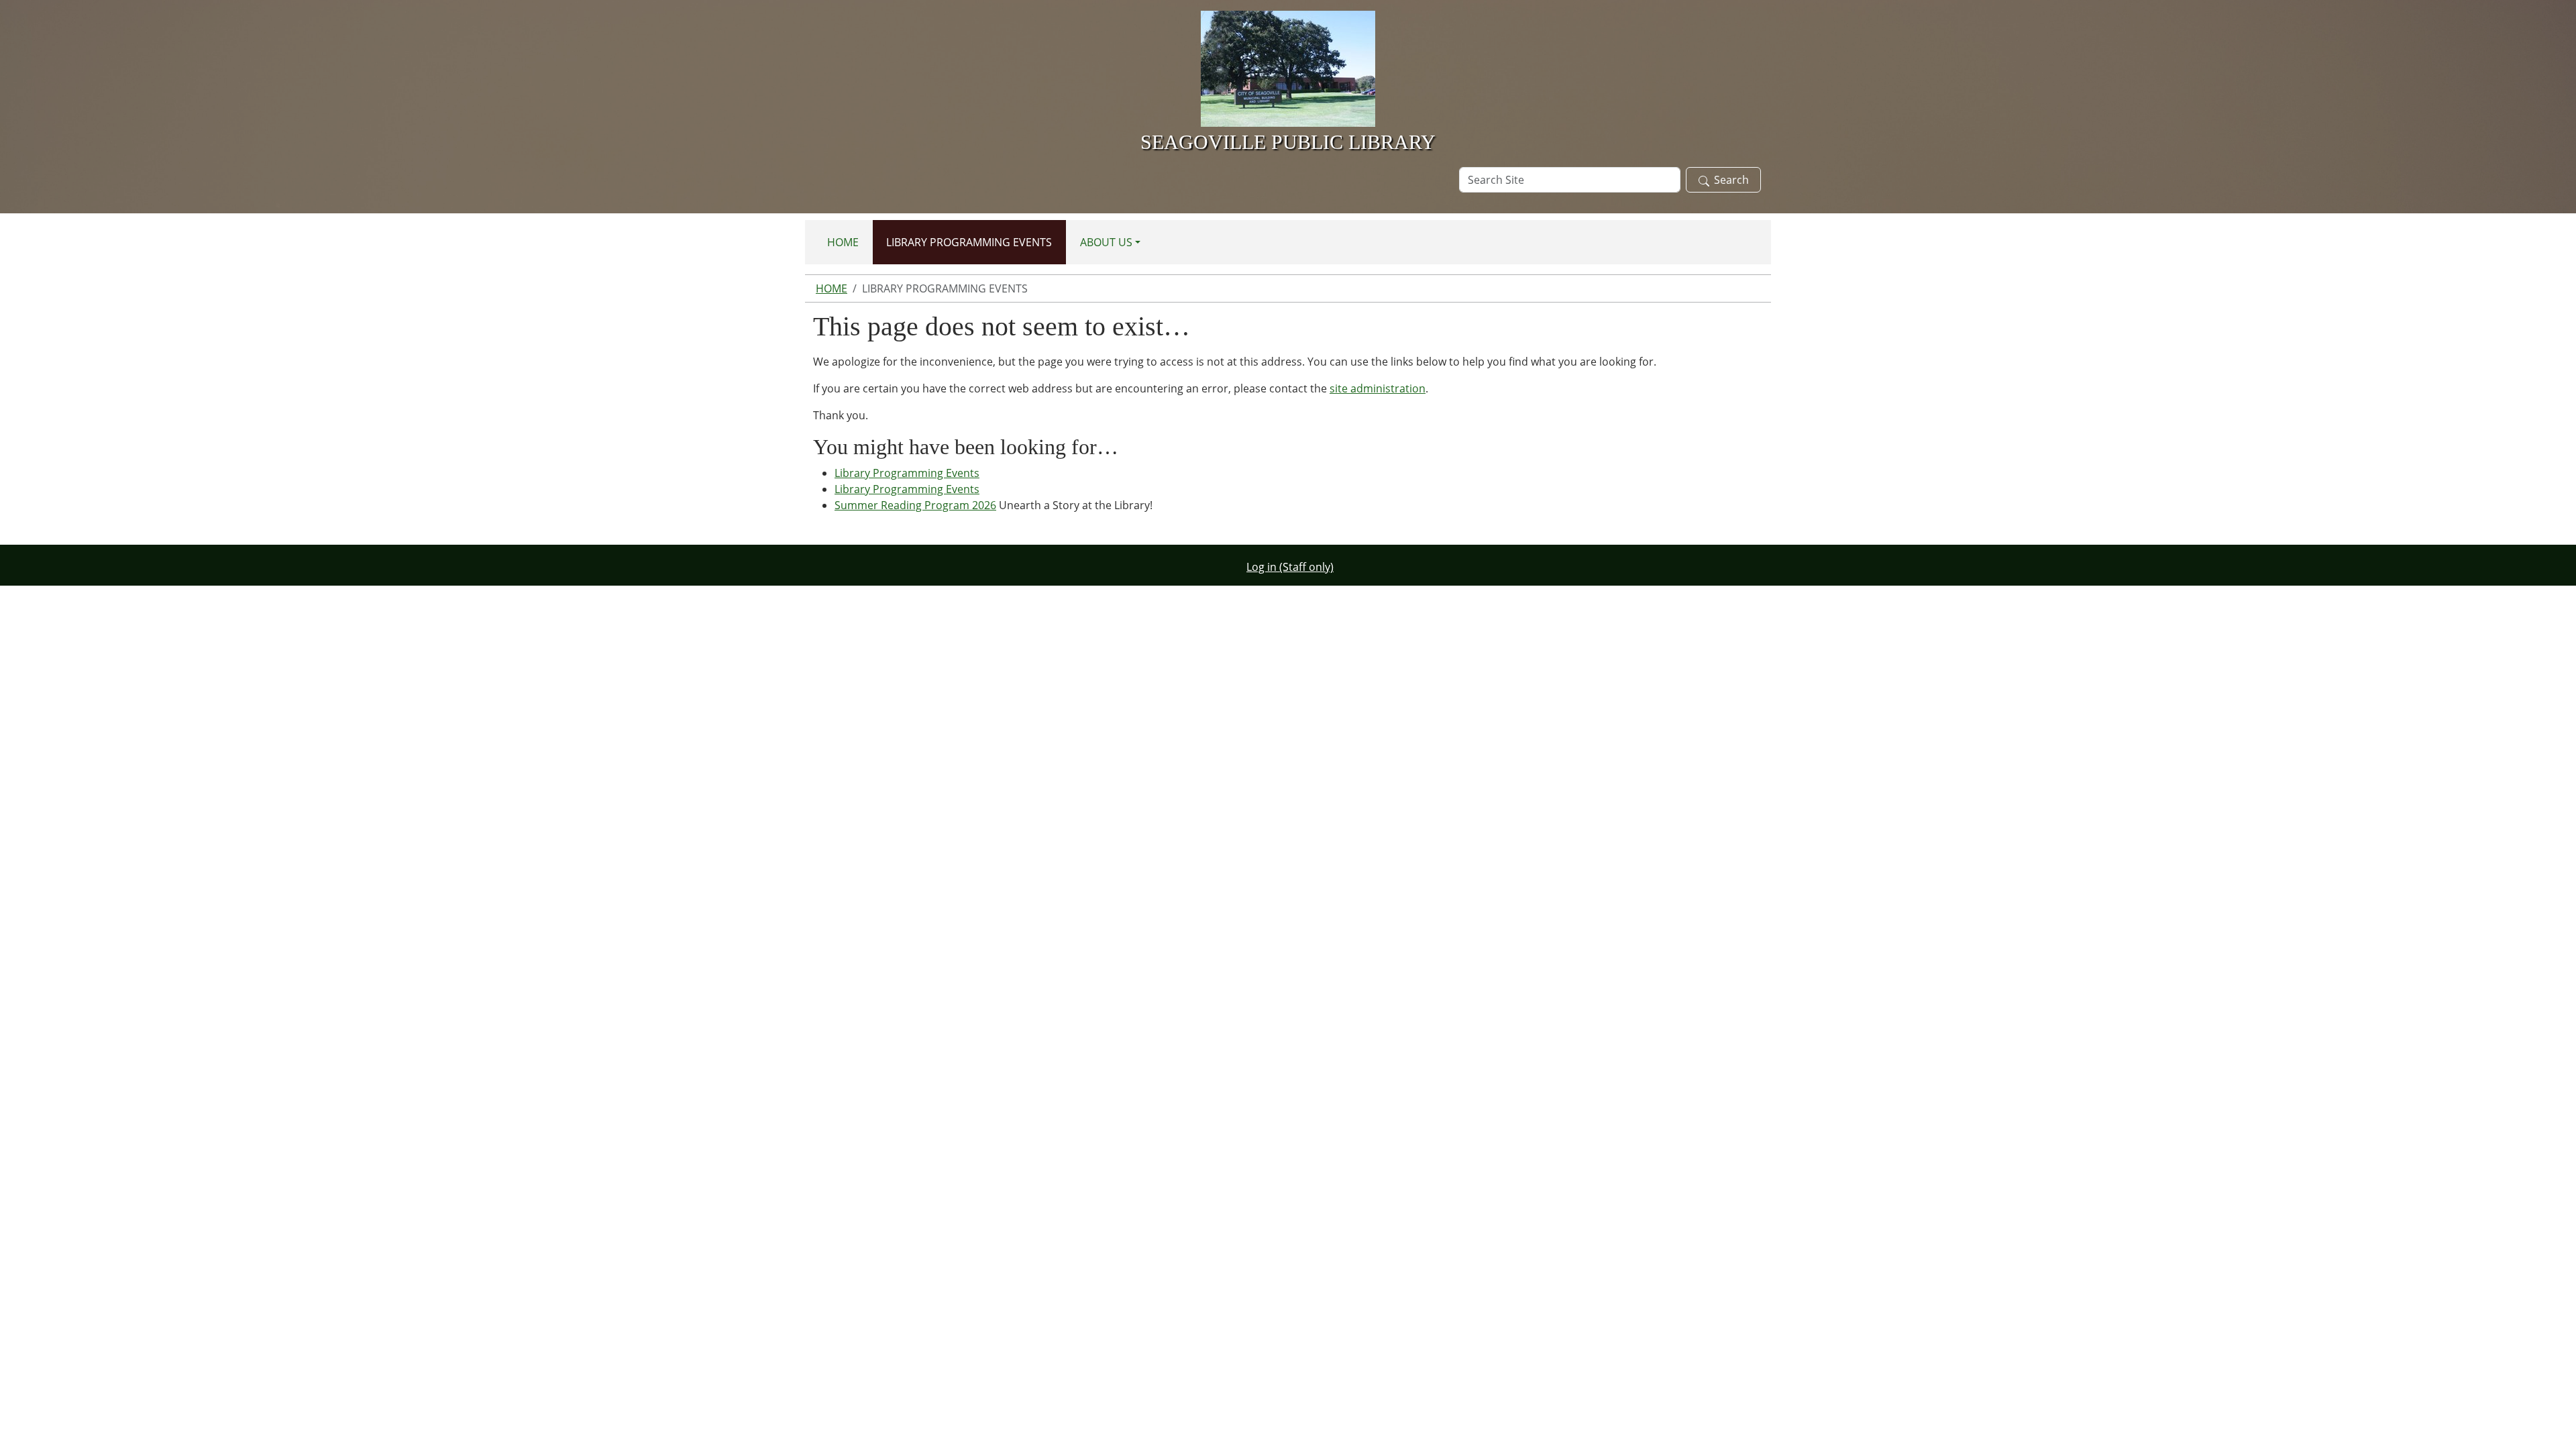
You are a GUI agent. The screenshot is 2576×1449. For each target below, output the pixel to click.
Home (843, 242)
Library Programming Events (969, 242)
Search (1731, 180)
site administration (1378, 388)
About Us (1106, 242)
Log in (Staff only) (1290, 567)
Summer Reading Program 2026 (915, 505)
